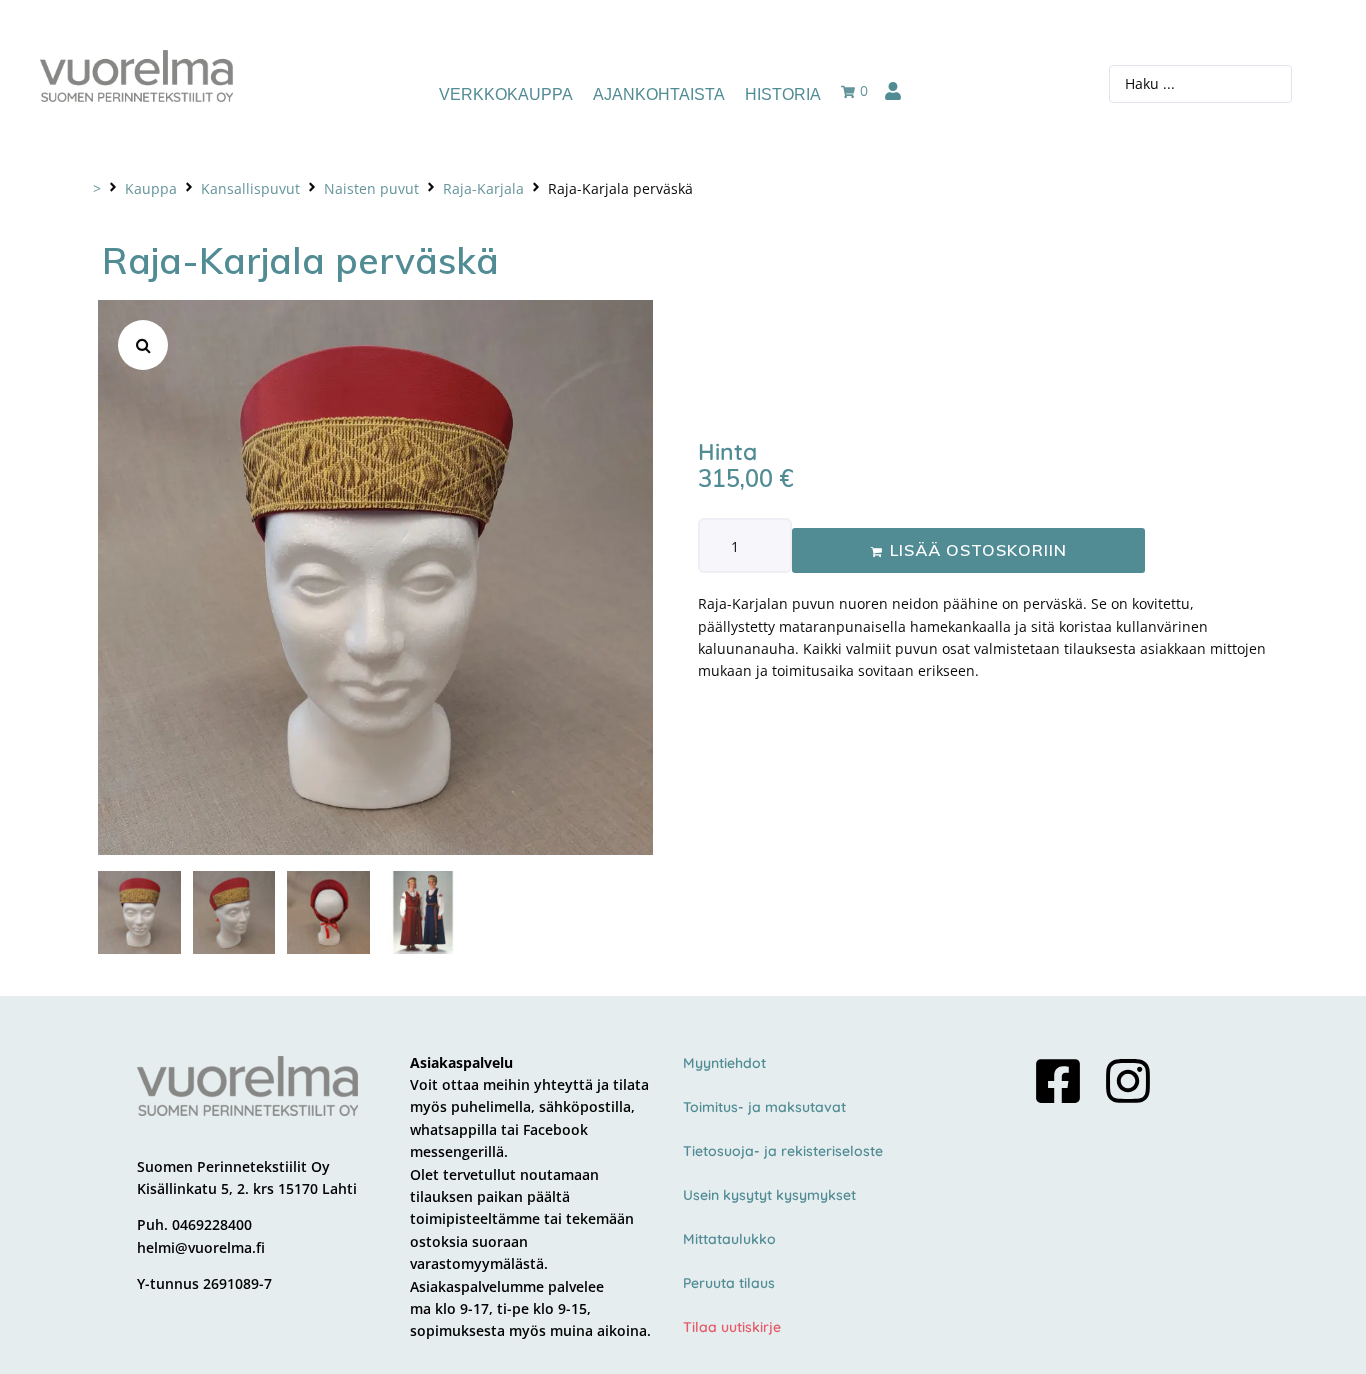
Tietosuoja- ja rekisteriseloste (783, 1151)
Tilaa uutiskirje (732, 1327)
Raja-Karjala (483, 188)
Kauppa (151, 188)
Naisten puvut (371, 188)
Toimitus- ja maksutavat (764, 1107)
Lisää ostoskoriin (978, 550)
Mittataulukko (729, 1239)
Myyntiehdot (724, 1063)
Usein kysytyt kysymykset (769, 1195)
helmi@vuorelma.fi (201, 1247)
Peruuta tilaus (729, 1283)
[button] (143, 345)
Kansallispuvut (250, 188)
